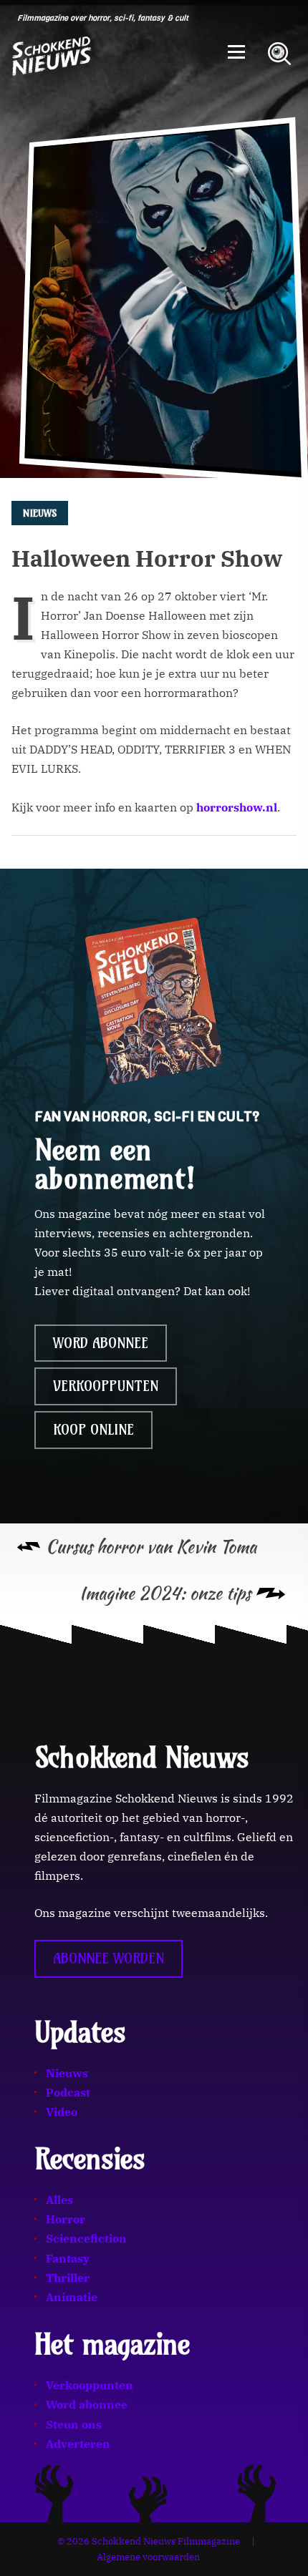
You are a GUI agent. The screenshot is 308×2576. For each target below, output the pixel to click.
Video (62, 2112)
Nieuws (67, 2073)
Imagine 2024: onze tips (165, 1593)
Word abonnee (101, 1343)
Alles (59, 2200)
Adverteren (78, 2444)
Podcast (68, 2092)
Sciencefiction (86, 2238)
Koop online (93, 1430)
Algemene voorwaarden (148, 2557)
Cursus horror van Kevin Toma (151, 1547)
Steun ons (74, 2424)
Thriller (68, 2278)
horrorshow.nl (237, 807)
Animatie (72, 2297)
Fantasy (68, 2258)
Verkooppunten (106, 1386)
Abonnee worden (109, 1958)
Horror (66, 2219)
